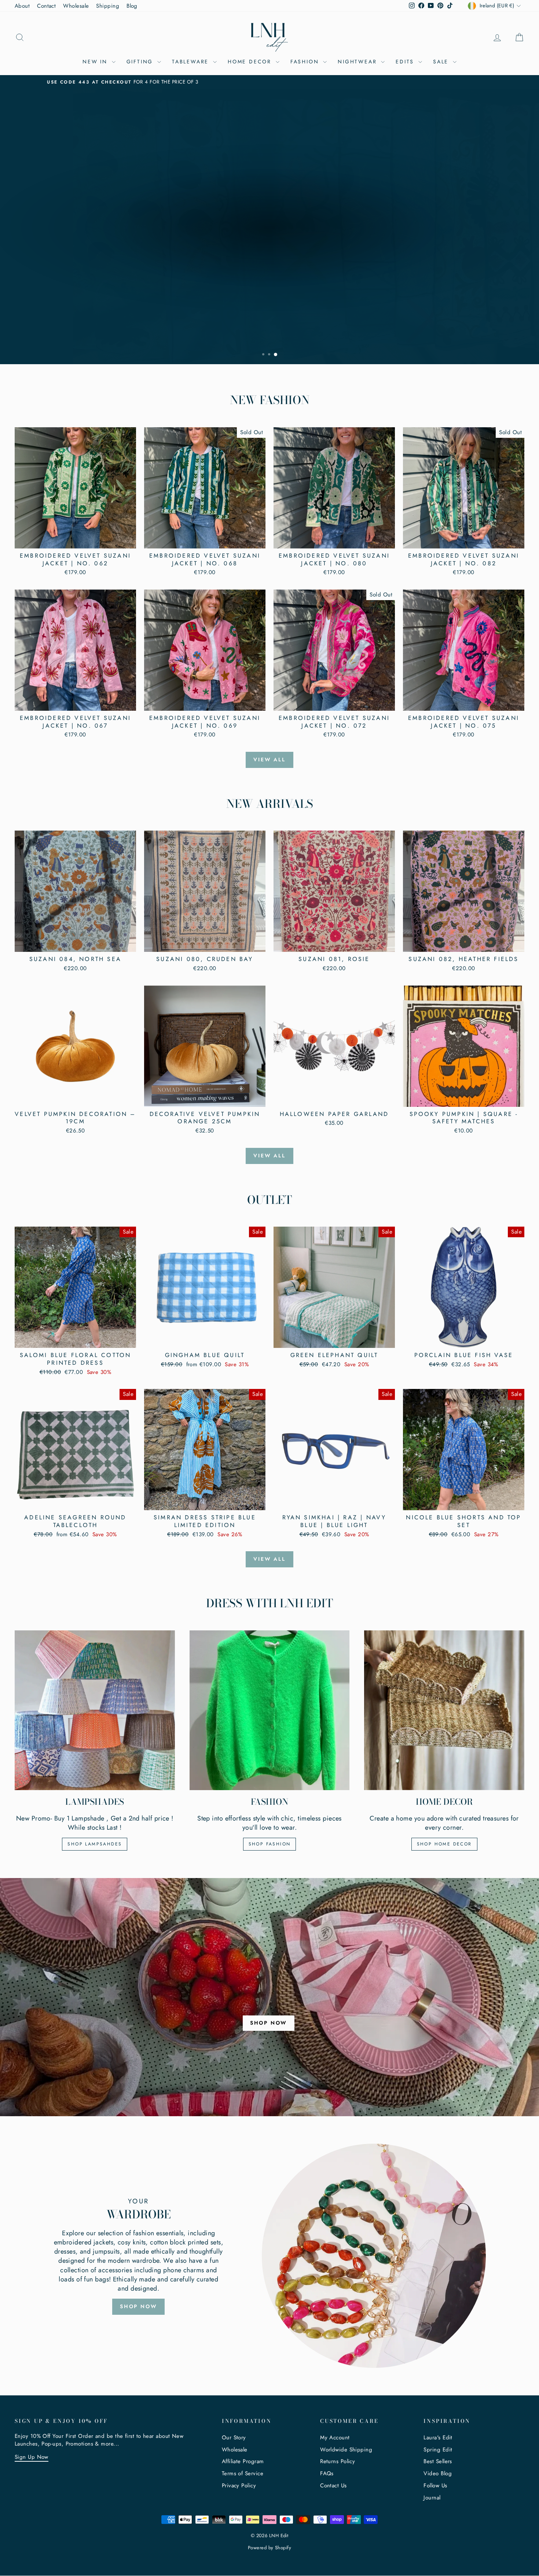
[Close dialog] (388, 1183)
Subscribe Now (206, 1321)
